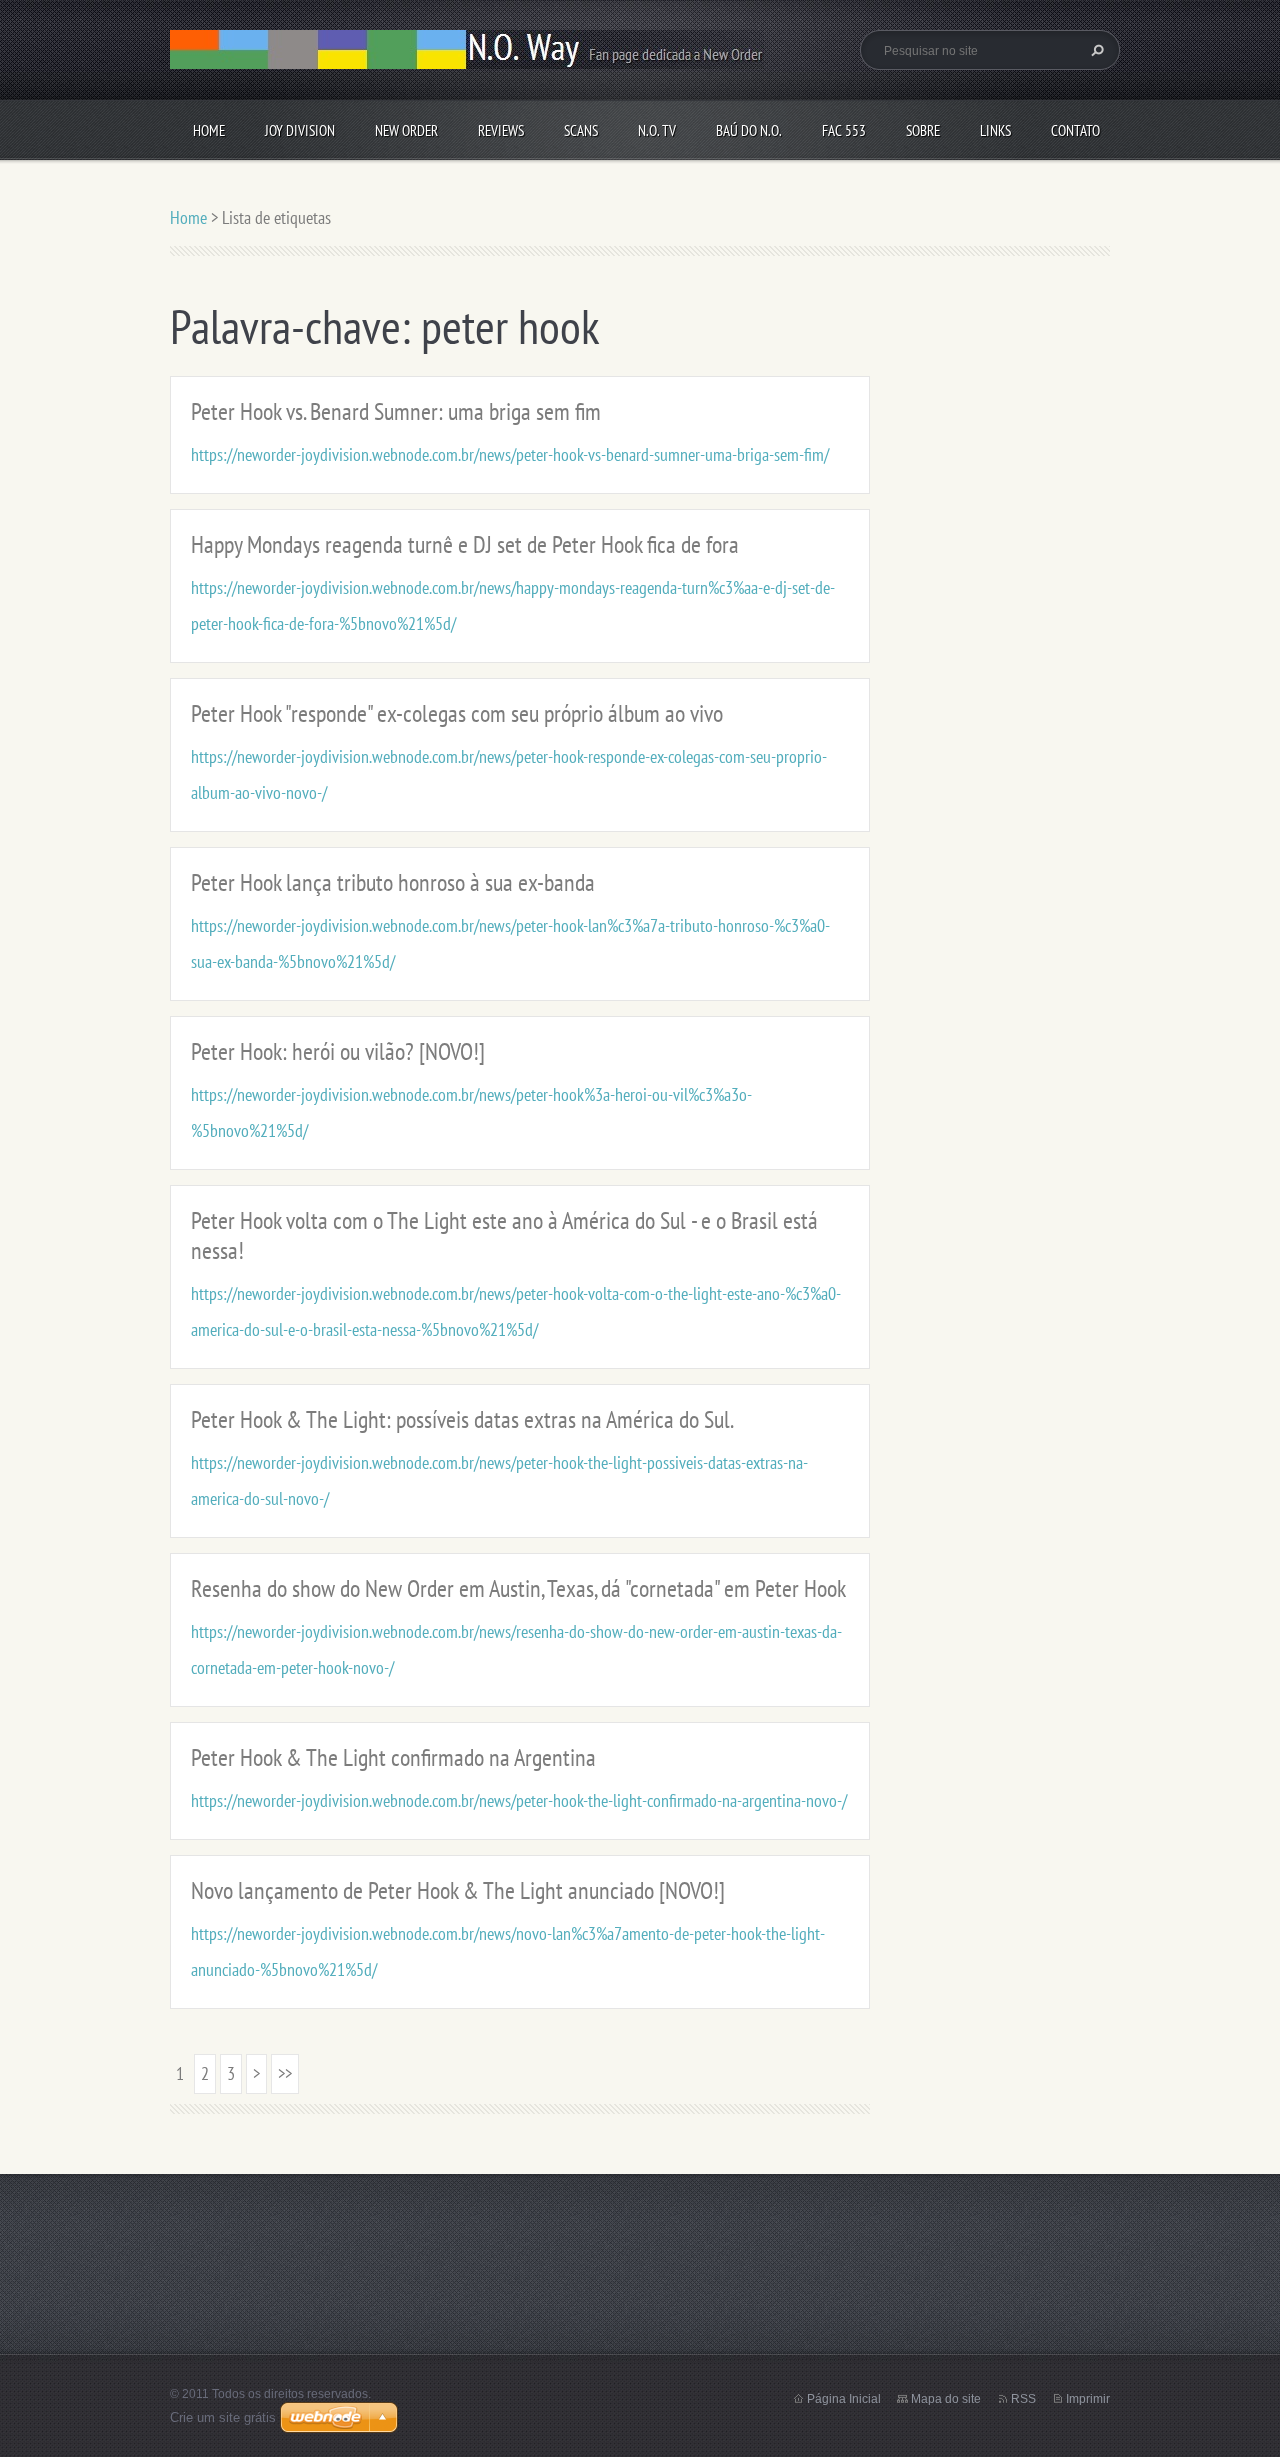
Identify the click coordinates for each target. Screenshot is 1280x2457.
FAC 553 (844, 130)
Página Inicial (844, 2399)
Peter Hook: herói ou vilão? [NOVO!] (338, 1051)
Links (995, 130)
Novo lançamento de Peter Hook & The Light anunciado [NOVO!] (458, 1890)
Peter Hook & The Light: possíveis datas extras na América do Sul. (462, 1419)
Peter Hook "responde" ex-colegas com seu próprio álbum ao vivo (457, 713)
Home (209, 130)
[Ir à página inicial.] (467, 55)
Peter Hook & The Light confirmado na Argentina (393, 1757)
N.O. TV (657, 130)
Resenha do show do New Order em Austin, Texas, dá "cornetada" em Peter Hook (518, 1588)
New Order (406, 130)
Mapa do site (946, 2399)
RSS (1023, 2399)
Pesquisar (1095, 50)
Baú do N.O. (749, 130)
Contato (1075, 130)
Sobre (923, 130)
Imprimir (1088, 2399)
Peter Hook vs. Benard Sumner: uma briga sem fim (396, 411)
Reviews (501, 130)
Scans (581, 130)
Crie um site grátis (223, 2417)
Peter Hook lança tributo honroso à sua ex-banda (393, 882)
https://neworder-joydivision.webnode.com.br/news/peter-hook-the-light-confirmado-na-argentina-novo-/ (519, 1800)
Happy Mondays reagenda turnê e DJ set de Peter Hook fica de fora (465, 544)
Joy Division (300, 130)
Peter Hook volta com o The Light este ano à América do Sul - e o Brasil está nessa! (504, 1235)
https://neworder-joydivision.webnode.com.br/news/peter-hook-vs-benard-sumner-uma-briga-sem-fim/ (510, 454)
